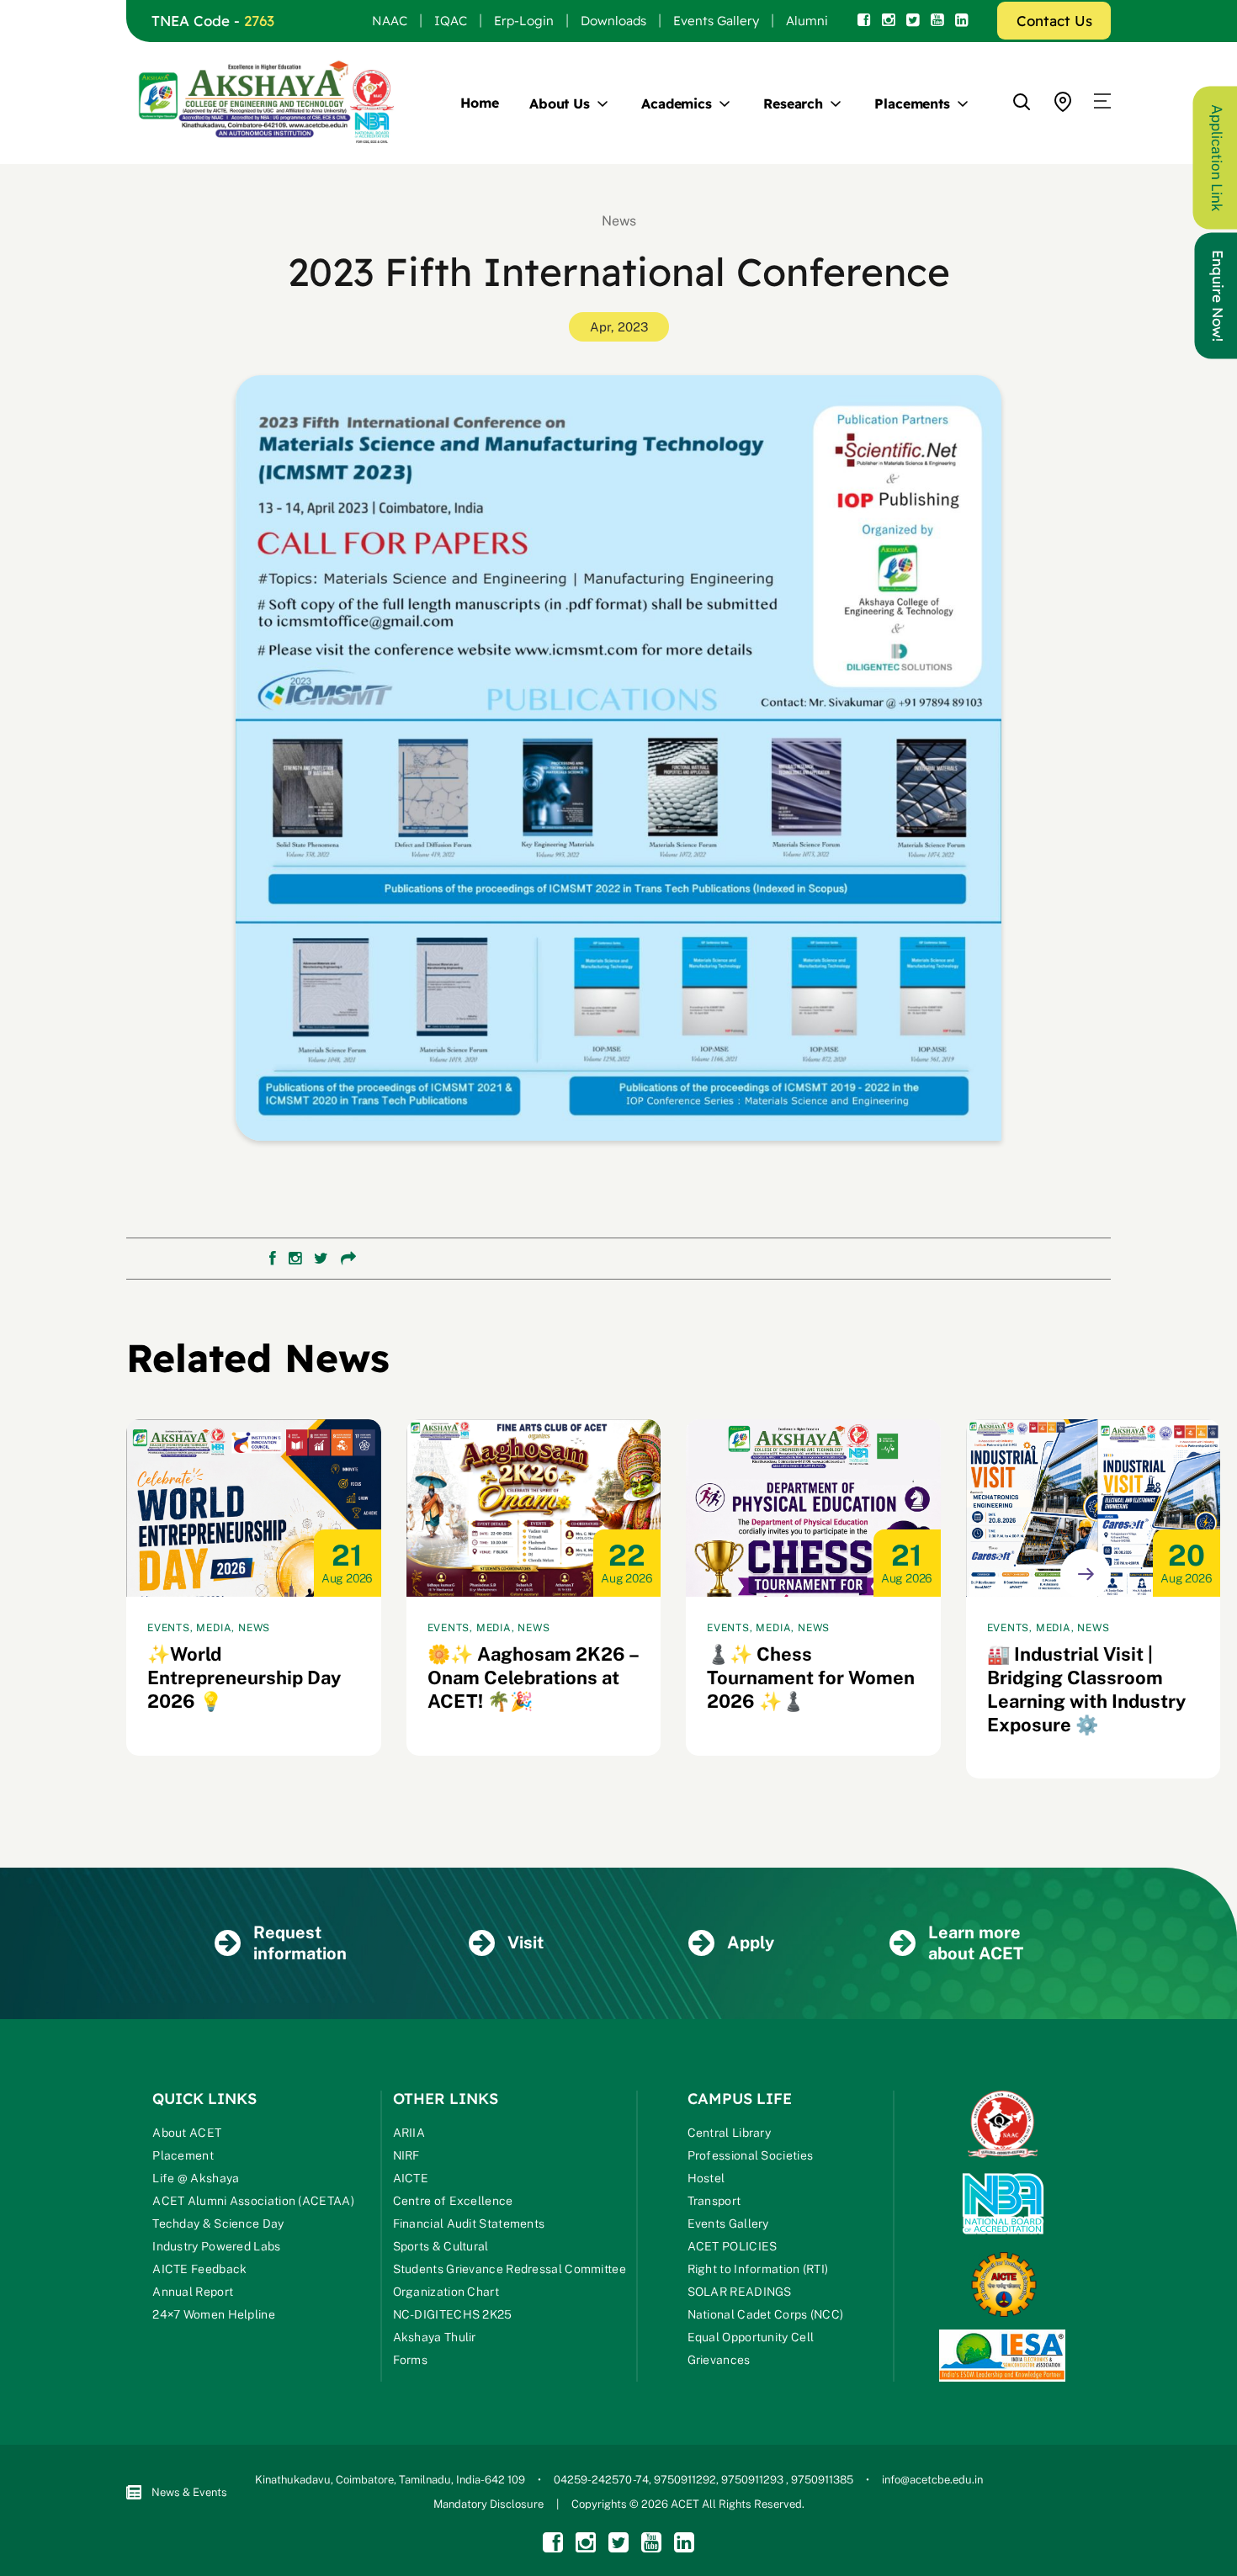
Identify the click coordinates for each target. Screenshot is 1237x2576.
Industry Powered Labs (216, 2246)
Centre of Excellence (453, 2201)
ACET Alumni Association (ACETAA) (253, 2201)
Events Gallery (716, 21)
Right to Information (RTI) (758, 2269)
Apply (751, 1943)
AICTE (411, 2178)
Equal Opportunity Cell (751, 2337)
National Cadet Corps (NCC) (766, 2314)
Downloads (613, 21)
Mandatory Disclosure (488, 2504)
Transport (714, 2201)
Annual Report (193, 2292)
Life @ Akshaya (196, 2178)
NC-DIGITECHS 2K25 (453, 2314)
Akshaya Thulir (435, 2337)
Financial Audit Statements (469, 2224)
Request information (300, 1943)
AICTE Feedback (199, 2269)
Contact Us (1054, 21)
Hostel (706, 2178)
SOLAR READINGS (740, 2292)
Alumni (807, 21)
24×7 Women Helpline (214, 2314)
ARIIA (409, 2133)
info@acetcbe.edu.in (932, 2480)
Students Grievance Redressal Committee (510, 2269)
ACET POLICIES (733, 2246)
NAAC (390, 21)
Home (480, 103)
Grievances (719, 2360)
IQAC (451, 21)
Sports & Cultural (441, 2246)
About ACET (187, 2133)
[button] (1102, 102)
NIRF (406, 2155)
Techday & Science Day (218, 2224)
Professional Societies (751, 2155)
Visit (526, 1943)
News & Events (189, 2492)
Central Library (730, 2133)
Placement (183, 2155)
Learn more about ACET (976, 1943)
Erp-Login (524, 21)
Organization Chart (446, 2292)
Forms (411, 2360)
